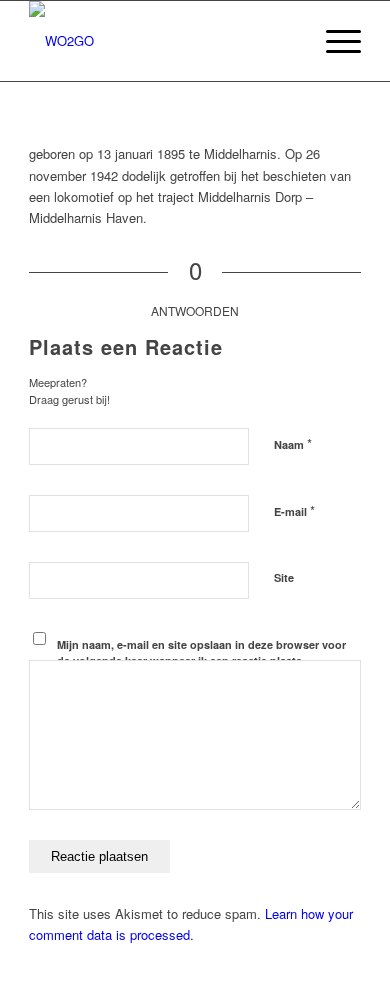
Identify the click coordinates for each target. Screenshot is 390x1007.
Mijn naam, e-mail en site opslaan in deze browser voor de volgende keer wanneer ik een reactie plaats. (201, 653)
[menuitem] (286, 41)
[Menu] (333, 41)
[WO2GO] (161, 41)
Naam (293, 443)
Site (284, 577)
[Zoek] (286, 41)
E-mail (294, 510)
